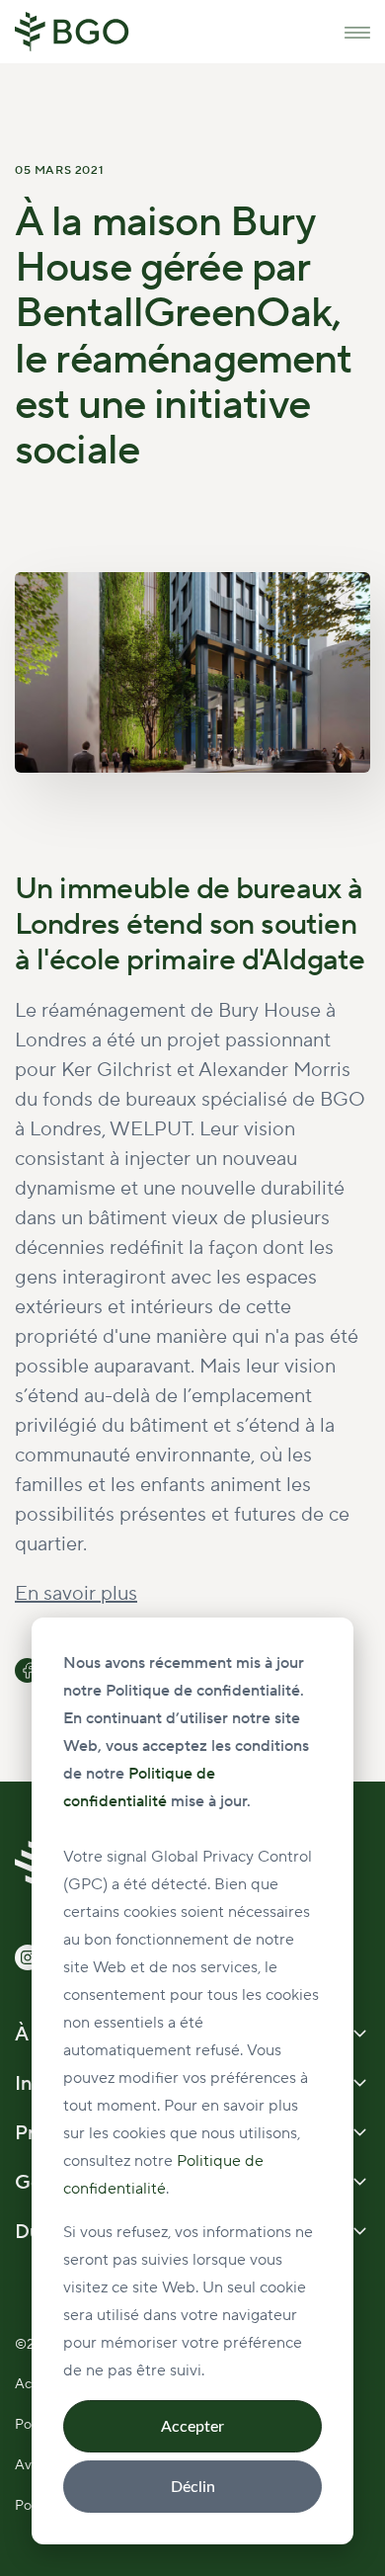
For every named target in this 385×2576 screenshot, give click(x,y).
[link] (72, 31)
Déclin (193, 2487)
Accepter (192, 2427)
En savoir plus (76, 1594)
